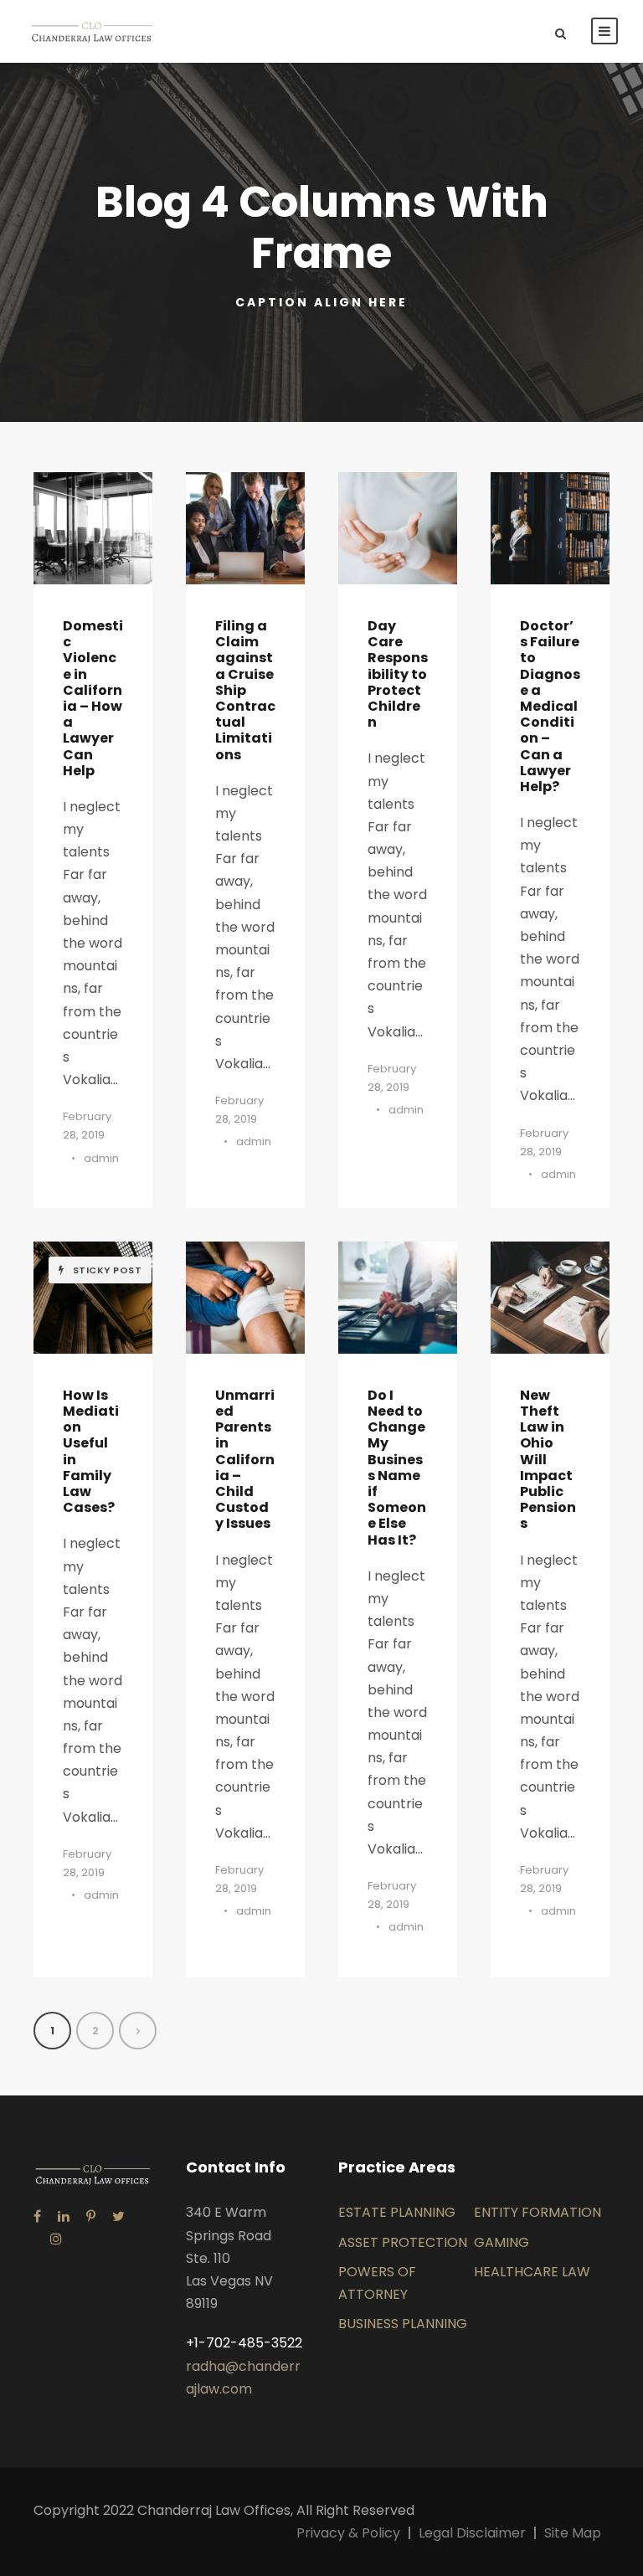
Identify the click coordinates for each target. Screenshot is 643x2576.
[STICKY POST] (93, 1296)
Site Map (573, 2533)
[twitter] (118, 2216)
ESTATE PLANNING (397, 2212)
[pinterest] (91, 2216)
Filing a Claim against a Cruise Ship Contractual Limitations (245, 690)
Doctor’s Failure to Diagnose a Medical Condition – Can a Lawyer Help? (550, 706)
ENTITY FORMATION (538, 2212)
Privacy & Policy (348, 2533)
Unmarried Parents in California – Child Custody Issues (245, 1460)
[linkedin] (64, 2216)
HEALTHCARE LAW (532, 2272)
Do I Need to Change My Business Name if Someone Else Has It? (397, 1468)
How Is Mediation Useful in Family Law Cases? (91, 1451)
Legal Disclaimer (472, 2533)
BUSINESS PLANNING (403, 2324)
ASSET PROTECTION (403, 2242)
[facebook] (37, 2216)
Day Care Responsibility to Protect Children (398, 674)
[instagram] (56, 2239)
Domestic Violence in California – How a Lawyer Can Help (93, 698)
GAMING (502, 2242)
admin (101, 1158)
